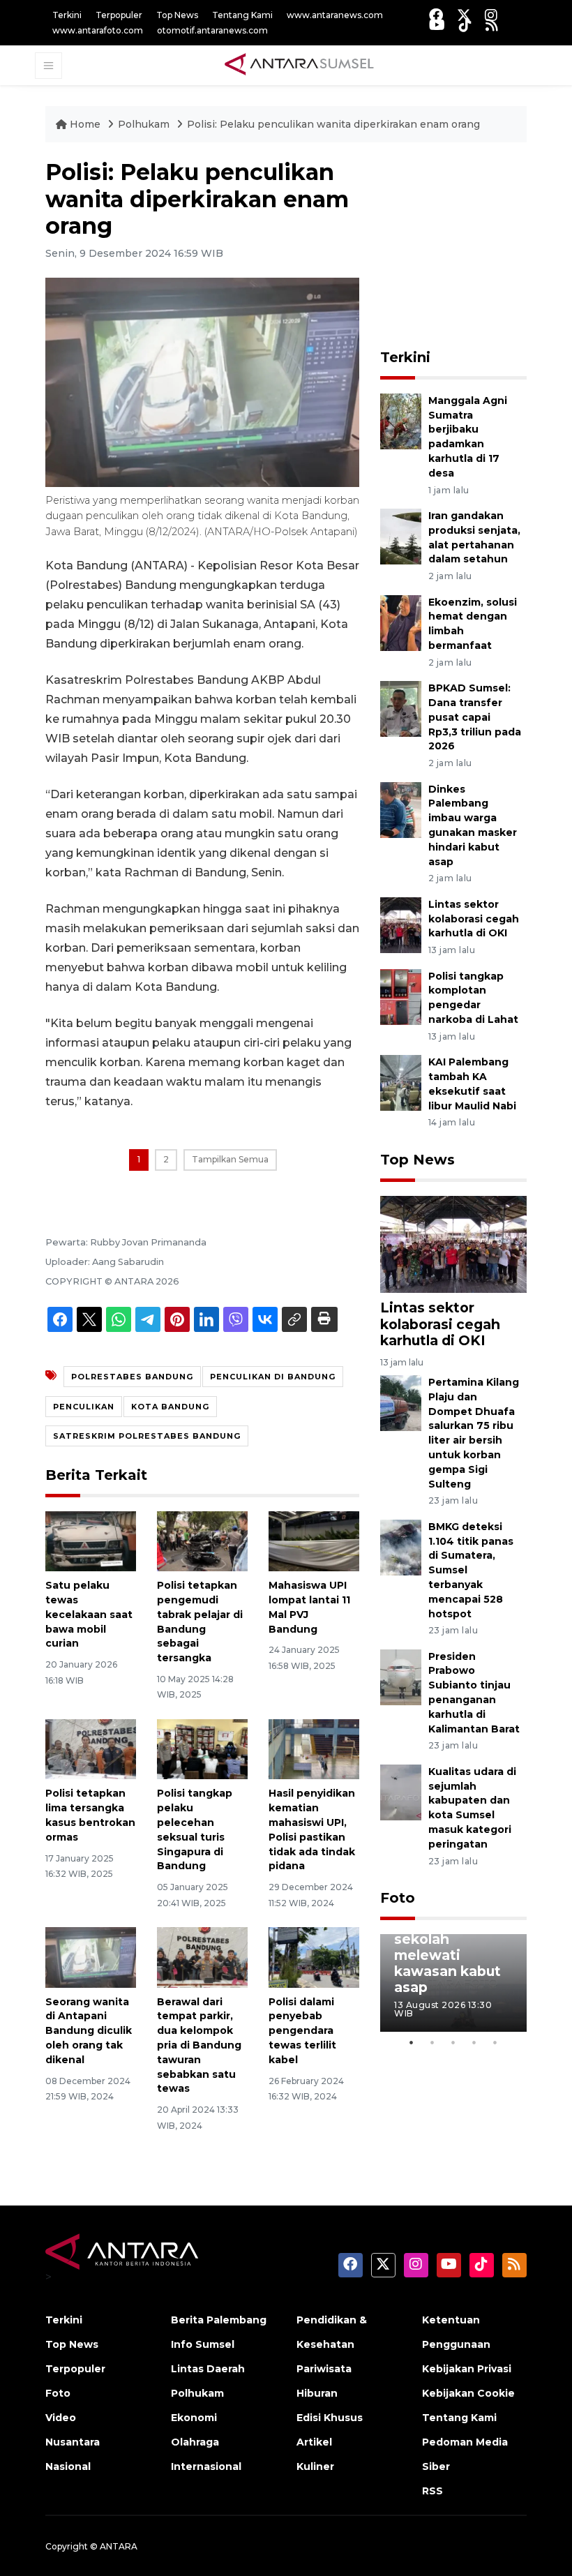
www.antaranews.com (335, 15)
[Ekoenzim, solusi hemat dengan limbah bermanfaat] (401, 622)
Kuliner (315, 2466)
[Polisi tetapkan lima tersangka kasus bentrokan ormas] (91, 1748)
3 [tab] (453, 2042)
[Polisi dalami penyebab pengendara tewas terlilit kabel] (314, 1957)
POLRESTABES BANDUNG (132, 1377)
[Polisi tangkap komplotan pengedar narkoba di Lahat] (401, 996)
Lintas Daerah (208, 2369)
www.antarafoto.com (98, 30)
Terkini (67, 15)
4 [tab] (474, 2042)
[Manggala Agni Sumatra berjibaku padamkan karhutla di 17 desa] (401, 420)
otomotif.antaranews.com (212, 30)
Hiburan (317, 2393)
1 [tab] (412, 2042)
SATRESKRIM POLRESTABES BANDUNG (147, 1436)
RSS (432, 2491)
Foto (398, 1898)
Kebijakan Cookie (468, 2393)
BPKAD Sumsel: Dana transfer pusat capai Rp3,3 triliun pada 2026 (475, 717)
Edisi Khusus (330, 2418)
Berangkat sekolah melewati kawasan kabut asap (447, 1955)
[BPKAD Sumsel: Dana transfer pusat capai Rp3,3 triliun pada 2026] (401, 708)
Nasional (68, 2466)
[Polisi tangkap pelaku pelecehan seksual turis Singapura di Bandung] (202, 1748)
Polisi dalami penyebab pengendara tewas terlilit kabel (302, 2031)
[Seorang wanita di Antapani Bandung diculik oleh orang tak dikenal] (91, 1957)
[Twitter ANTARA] (464, 15)
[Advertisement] (476, 246)
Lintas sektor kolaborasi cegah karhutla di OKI (474, 919)
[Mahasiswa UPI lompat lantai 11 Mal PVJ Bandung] (314, 1540)
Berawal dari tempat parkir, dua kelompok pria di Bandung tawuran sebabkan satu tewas (199, 2045)
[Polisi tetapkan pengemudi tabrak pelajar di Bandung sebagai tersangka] (202, 1540)
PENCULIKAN (84, 1407)
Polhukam (145, 124)
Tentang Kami (242, 15)
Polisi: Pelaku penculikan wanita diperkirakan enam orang (333, 124)
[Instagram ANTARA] (491, 15)
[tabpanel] (453, 1983)
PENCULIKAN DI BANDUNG (273, 1377)
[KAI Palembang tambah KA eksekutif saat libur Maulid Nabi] (401, 1082)
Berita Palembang (219, 2320)
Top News (177, 15)
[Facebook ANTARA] (436, 15)
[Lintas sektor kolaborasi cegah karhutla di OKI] (401, 924)
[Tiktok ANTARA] (465, 25)
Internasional (206, 2466)
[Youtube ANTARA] (437, 25)
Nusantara (73, 2442)
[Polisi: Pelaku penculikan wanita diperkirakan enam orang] (453, 1244)
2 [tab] (432, 2042)
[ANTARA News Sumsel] (299, 65)
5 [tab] (495, 2042)
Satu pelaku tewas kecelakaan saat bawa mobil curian (89, 1614)
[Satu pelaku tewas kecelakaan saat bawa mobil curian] (91, 1540)
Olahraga (195, 2442)
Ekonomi (194, 2418)
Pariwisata (324, 2369)
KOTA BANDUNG (170, 1407)
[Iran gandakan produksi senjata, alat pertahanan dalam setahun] (401, 536)
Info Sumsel (203, 2344)
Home (85, 124)
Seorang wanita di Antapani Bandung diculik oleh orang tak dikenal (89, 2031)
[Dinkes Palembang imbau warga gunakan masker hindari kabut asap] (401, 809)
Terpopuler (119, 15)
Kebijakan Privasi (467, 2369)
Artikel (314, 2442)
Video (61, 2418)
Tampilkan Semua (230, 1159)
